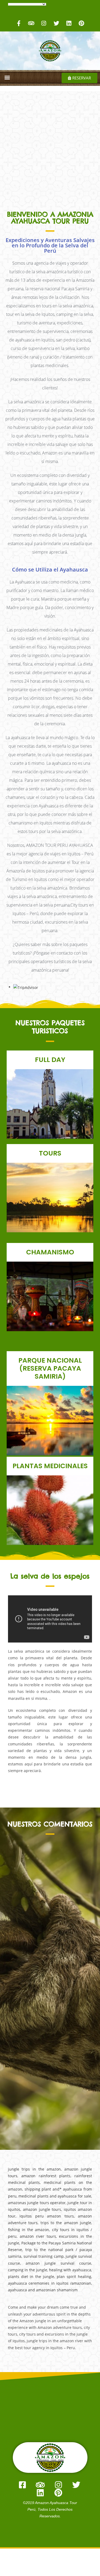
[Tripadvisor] (31, 23)
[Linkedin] (69, 23)
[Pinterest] (81, 23)
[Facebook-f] (19, 23)
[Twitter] (56, 23)
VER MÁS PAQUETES (50, 1120)
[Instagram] (44, 23)
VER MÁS (50, 1520)
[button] (7, 77)
